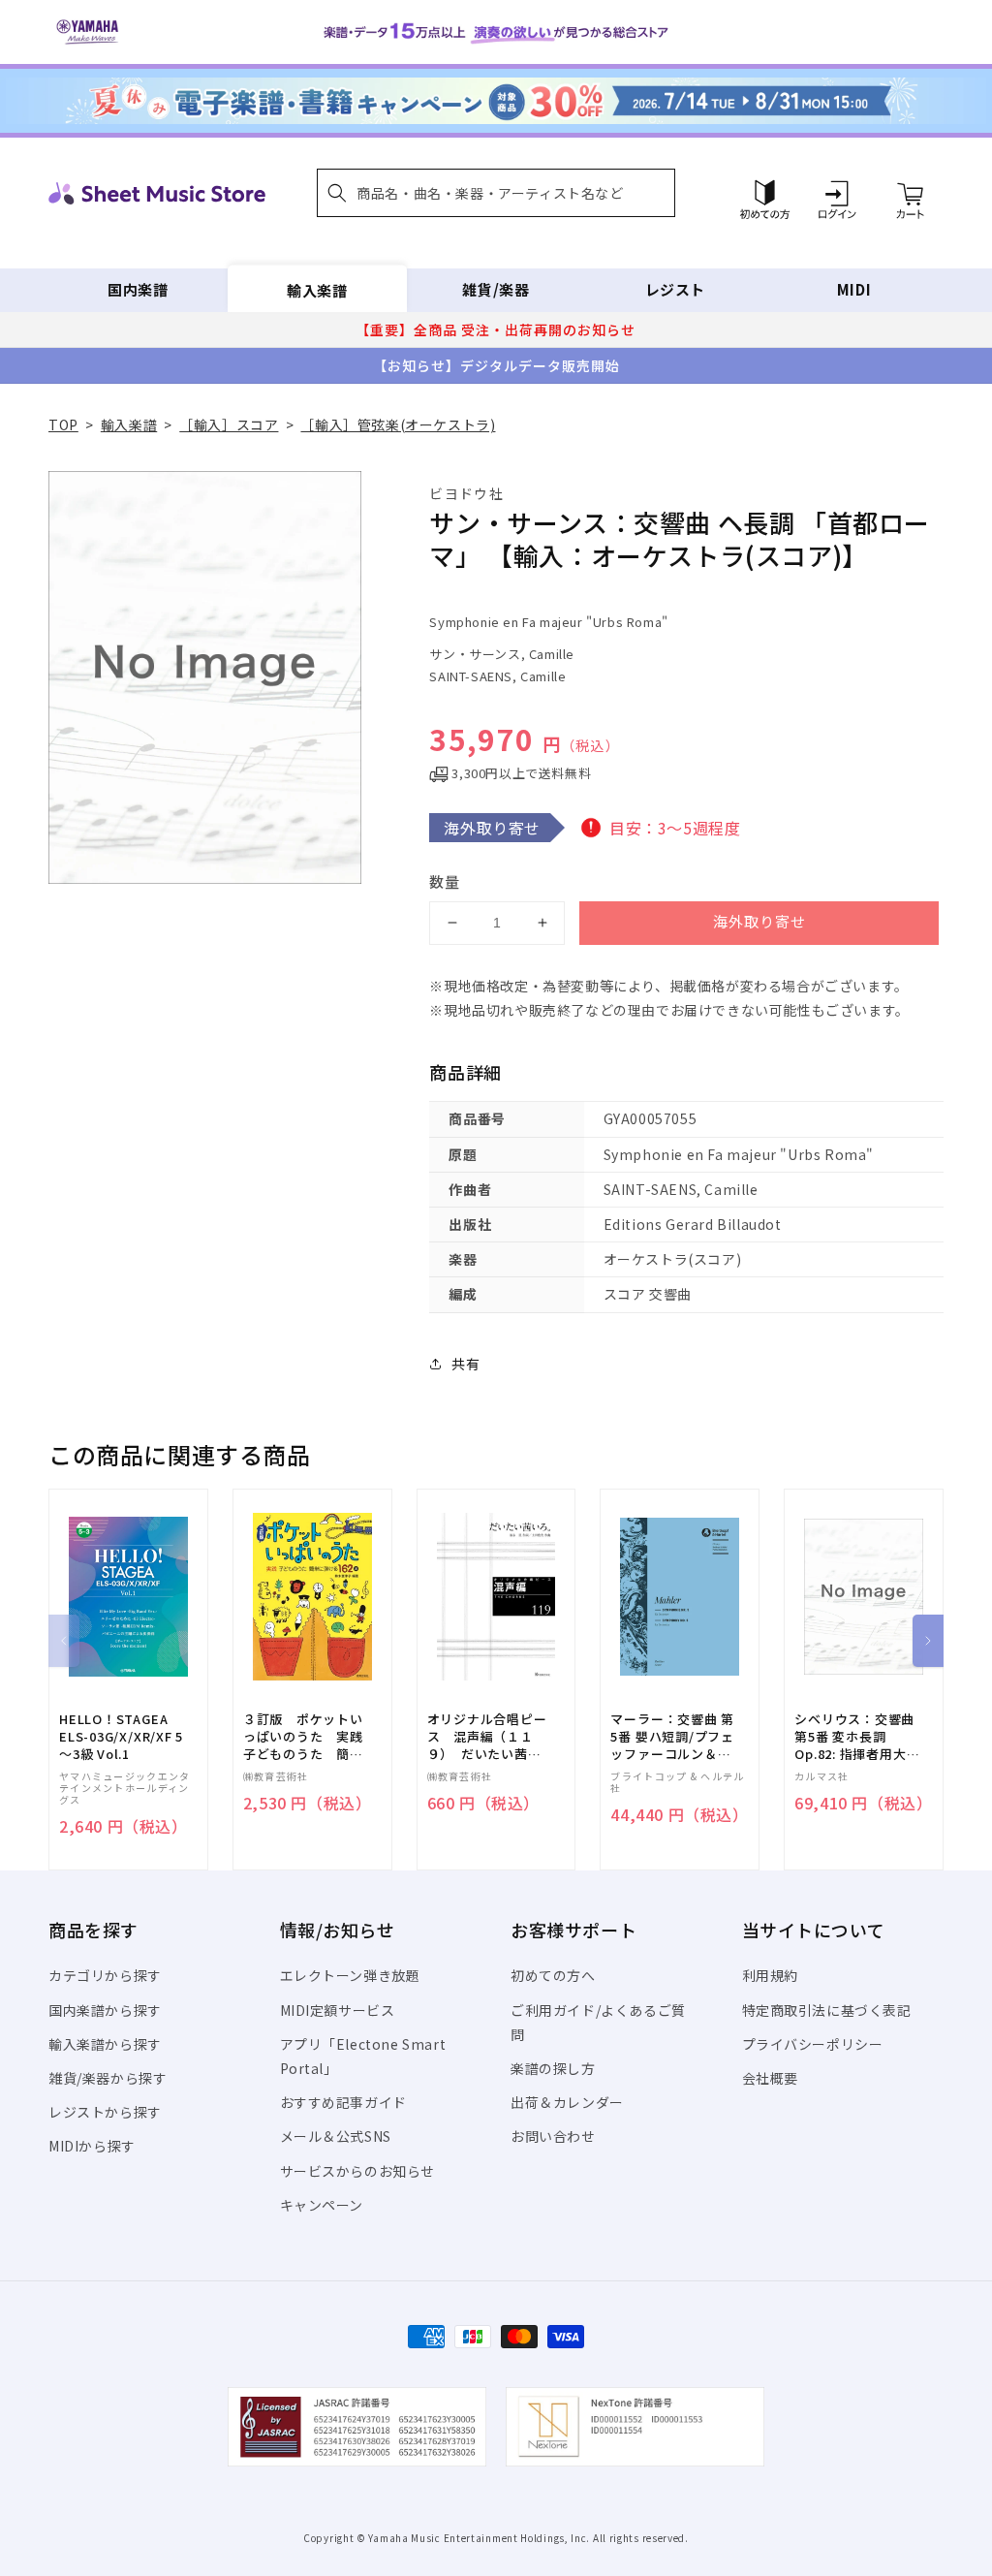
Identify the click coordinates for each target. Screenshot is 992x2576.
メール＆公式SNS (336, 2136)
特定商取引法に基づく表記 (827, 2010)
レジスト (675, 289)
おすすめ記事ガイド (343, 2102)
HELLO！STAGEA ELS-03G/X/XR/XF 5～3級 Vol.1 (121, 1737)
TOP (63, 424)
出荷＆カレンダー (567, 2102)
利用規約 (770, 1975)
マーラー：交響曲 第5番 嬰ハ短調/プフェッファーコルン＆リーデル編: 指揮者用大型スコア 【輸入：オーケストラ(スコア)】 (672, 1737)
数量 (445, 881)
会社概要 (770, 2078)
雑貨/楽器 (496, 289)
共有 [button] (465, 1364)
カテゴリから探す (105, 1975)
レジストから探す (105, 2112)
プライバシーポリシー (813, 2044)
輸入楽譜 (317, 289)
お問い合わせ (553, 2136)
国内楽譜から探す (105, 2010)
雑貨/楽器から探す (108, 2078)
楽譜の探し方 (553, 2068)
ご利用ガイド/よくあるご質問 (598, 2022)
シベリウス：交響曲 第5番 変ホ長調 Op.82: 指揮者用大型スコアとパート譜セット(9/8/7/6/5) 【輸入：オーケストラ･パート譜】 (857, 1737)
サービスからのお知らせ (358, 2171)
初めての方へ (553, 1975)
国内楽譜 (138, 289)
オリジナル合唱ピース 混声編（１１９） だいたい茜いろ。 (487, 1737)
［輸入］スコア (229, 424)
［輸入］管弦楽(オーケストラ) (398, 424)
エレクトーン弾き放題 (350, 1975)
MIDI (854, 289)
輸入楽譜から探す (105, 2044)
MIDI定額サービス (338, 2010)
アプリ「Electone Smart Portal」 (363, 2056)
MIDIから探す (92, 2146)
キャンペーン (322, 2205)
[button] (496, 193)
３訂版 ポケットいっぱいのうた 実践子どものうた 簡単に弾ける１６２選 (303, 1737)
